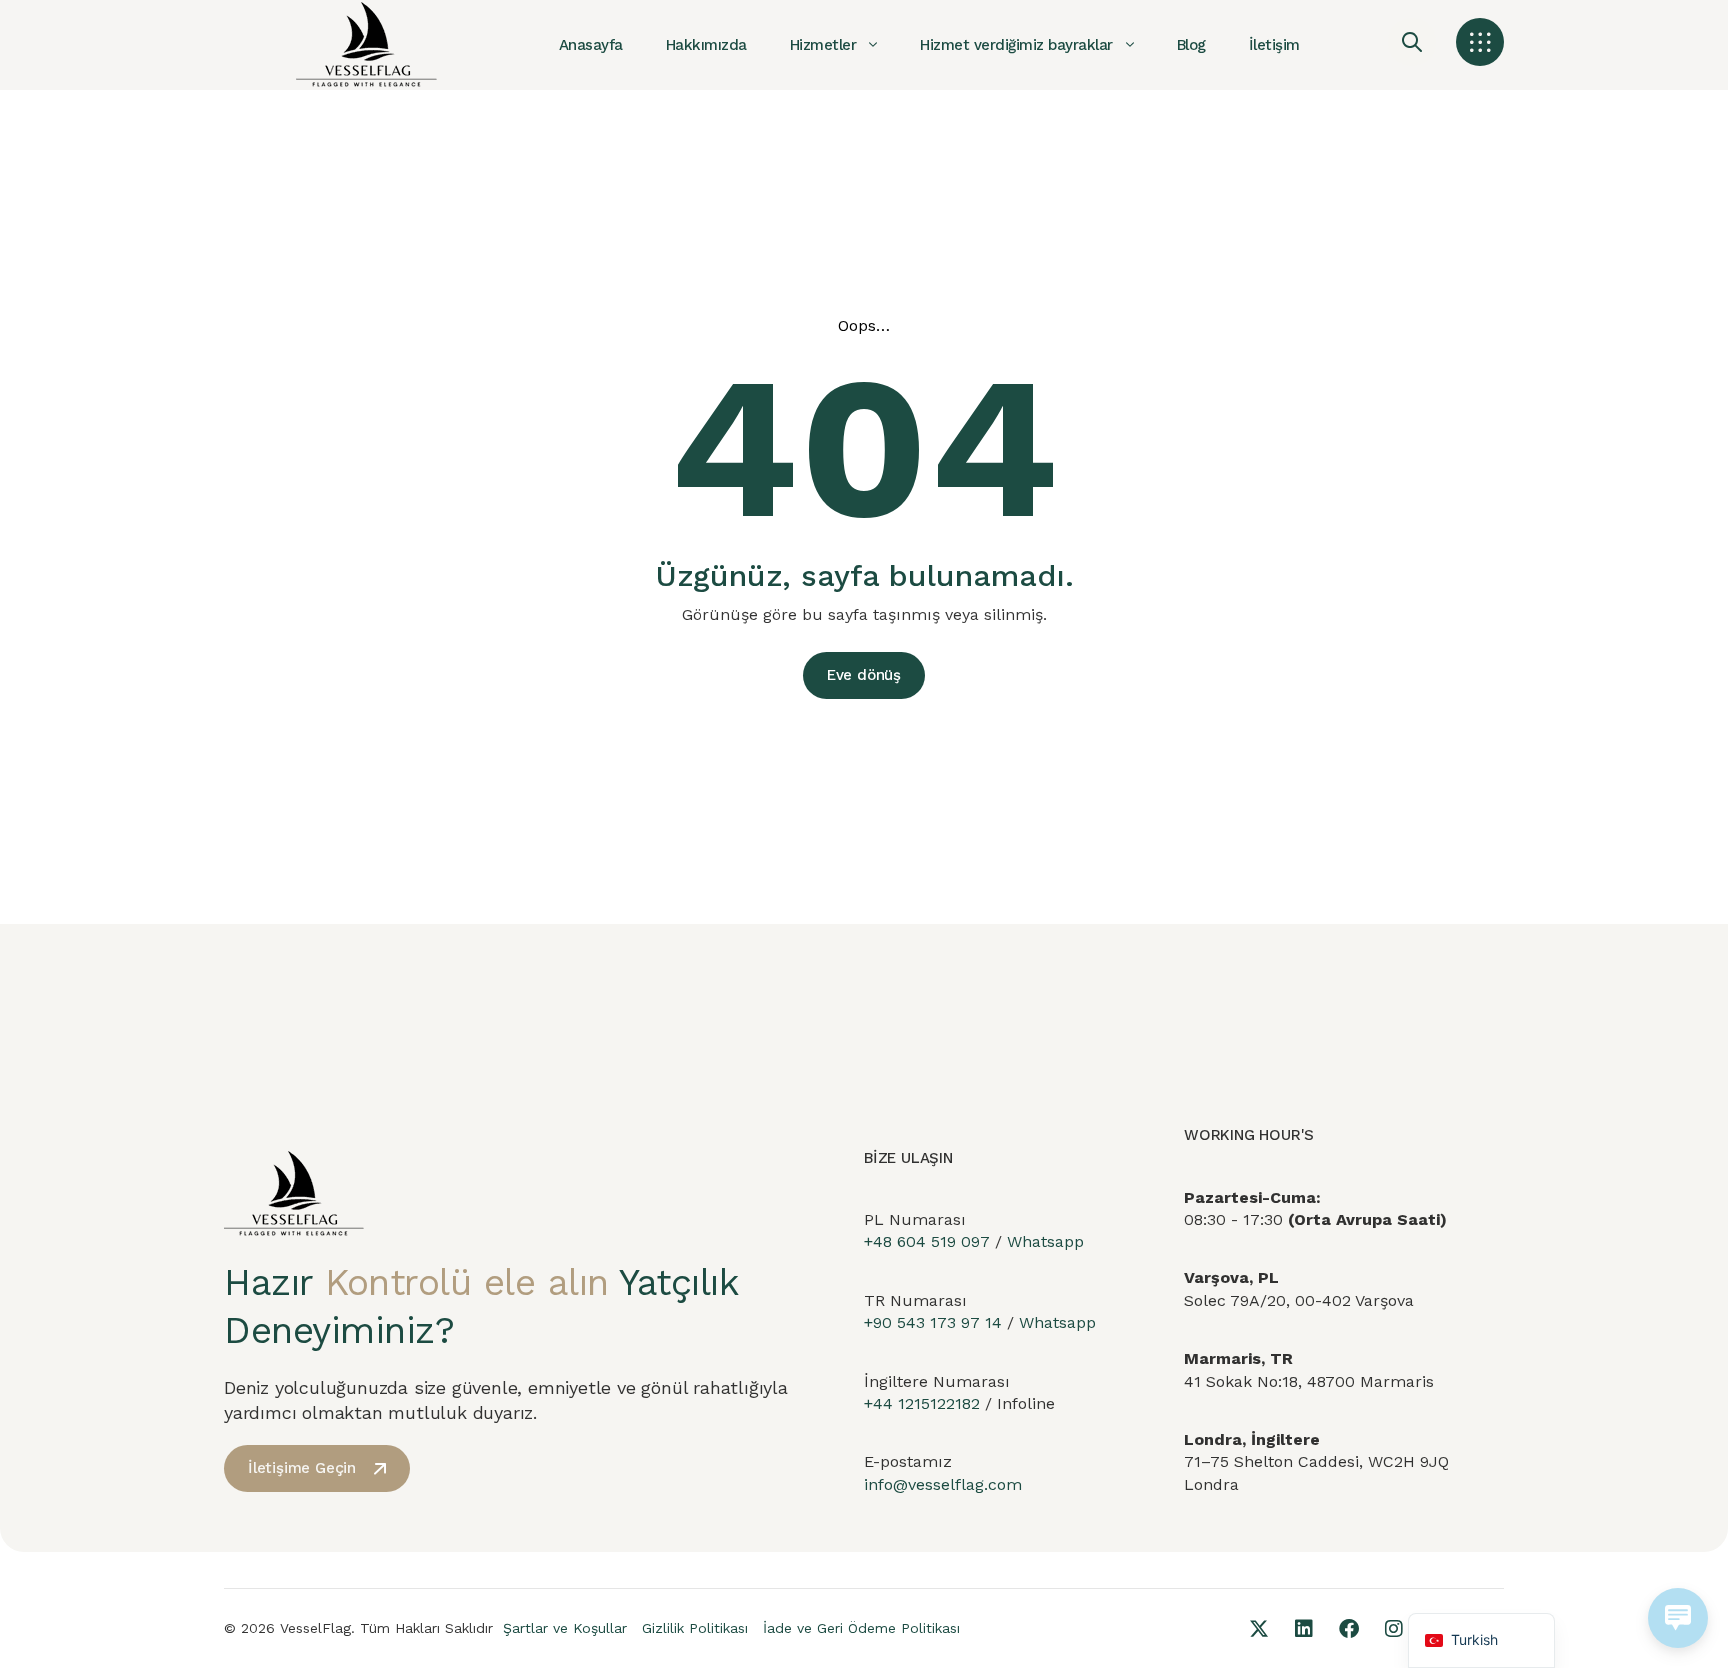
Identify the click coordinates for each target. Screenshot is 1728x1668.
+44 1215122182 (922, 1403)
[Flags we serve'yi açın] (1130, 45)
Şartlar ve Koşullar (565, 1628)
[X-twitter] (1259, 1629)
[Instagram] (1394, 1629)
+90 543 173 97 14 (933, 1322)
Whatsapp (1045, 1241)
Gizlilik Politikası (695, 1628)
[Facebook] (1349, 1629)
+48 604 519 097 (927, 1241)
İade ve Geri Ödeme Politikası (861, 1628)
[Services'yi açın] (873, 45)
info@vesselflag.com (943, 1484)
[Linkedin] (1304, 1629)
